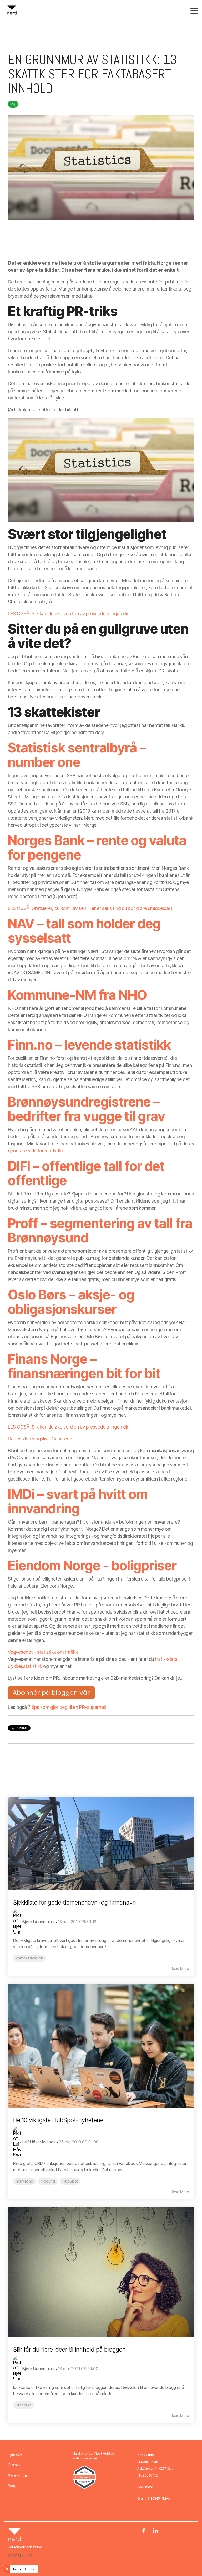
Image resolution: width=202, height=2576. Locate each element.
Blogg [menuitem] (13, 2486)
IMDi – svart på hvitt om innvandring (78, 1501)
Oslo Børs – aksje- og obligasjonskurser (71, 1302)
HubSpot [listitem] (70, 2181)
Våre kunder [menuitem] (18, 2475)
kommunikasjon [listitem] (29, 1958)
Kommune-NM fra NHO (77, 995)
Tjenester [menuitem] (16, 2454)
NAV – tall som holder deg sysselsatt (84, 931)
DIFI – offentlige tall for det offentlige (86, 1173)
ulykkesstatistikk (25, 1666)
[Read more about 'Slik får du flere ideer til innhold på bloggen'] (101, 2272)
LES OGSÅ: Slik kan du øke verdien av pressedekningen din (69, 613)
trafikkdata (166, 1659)
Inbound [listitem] (48, 2181)
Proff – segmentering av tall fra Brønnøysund (100, 1231)
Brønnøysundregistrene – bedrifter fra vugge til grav (87, 1109)
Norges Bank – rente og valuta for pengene (97, 848)
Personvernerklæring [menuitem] (25, 2547)
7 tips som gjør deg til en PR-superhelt (67, 1707)
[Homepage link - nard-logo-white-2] (14, 2538)
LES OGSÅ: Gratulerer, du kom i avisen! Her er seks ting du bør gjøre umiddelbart (90, 908)
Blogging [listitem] (24, 2405)
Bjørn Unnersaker (39, 1922)
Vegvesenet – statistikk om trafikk (43, 1652)
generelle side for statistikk (36, 1151)
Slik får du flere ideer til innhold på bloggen (69, 2350)
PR (13, 104)
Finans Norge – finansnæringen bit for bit (84, 1366)
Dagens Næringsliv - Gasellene (40, 1439)
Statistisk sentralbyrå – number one (77, 755)
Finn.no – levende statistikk (89, 1045)
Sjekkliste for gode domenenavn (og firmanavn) (75, 1903)
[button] (194, 10)
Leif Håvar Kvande (39, 2142)
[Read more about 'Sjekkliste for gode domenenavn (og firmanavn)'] (101, 1844)
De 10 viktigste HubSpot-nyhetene (58, 2120)
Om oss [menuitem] (14, 2465)
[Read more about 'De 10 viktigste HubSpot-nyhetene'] (101, 2046)
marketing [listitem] (24, 2181)
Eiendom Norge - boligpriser (92, 1566)
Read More (180, 1969)
